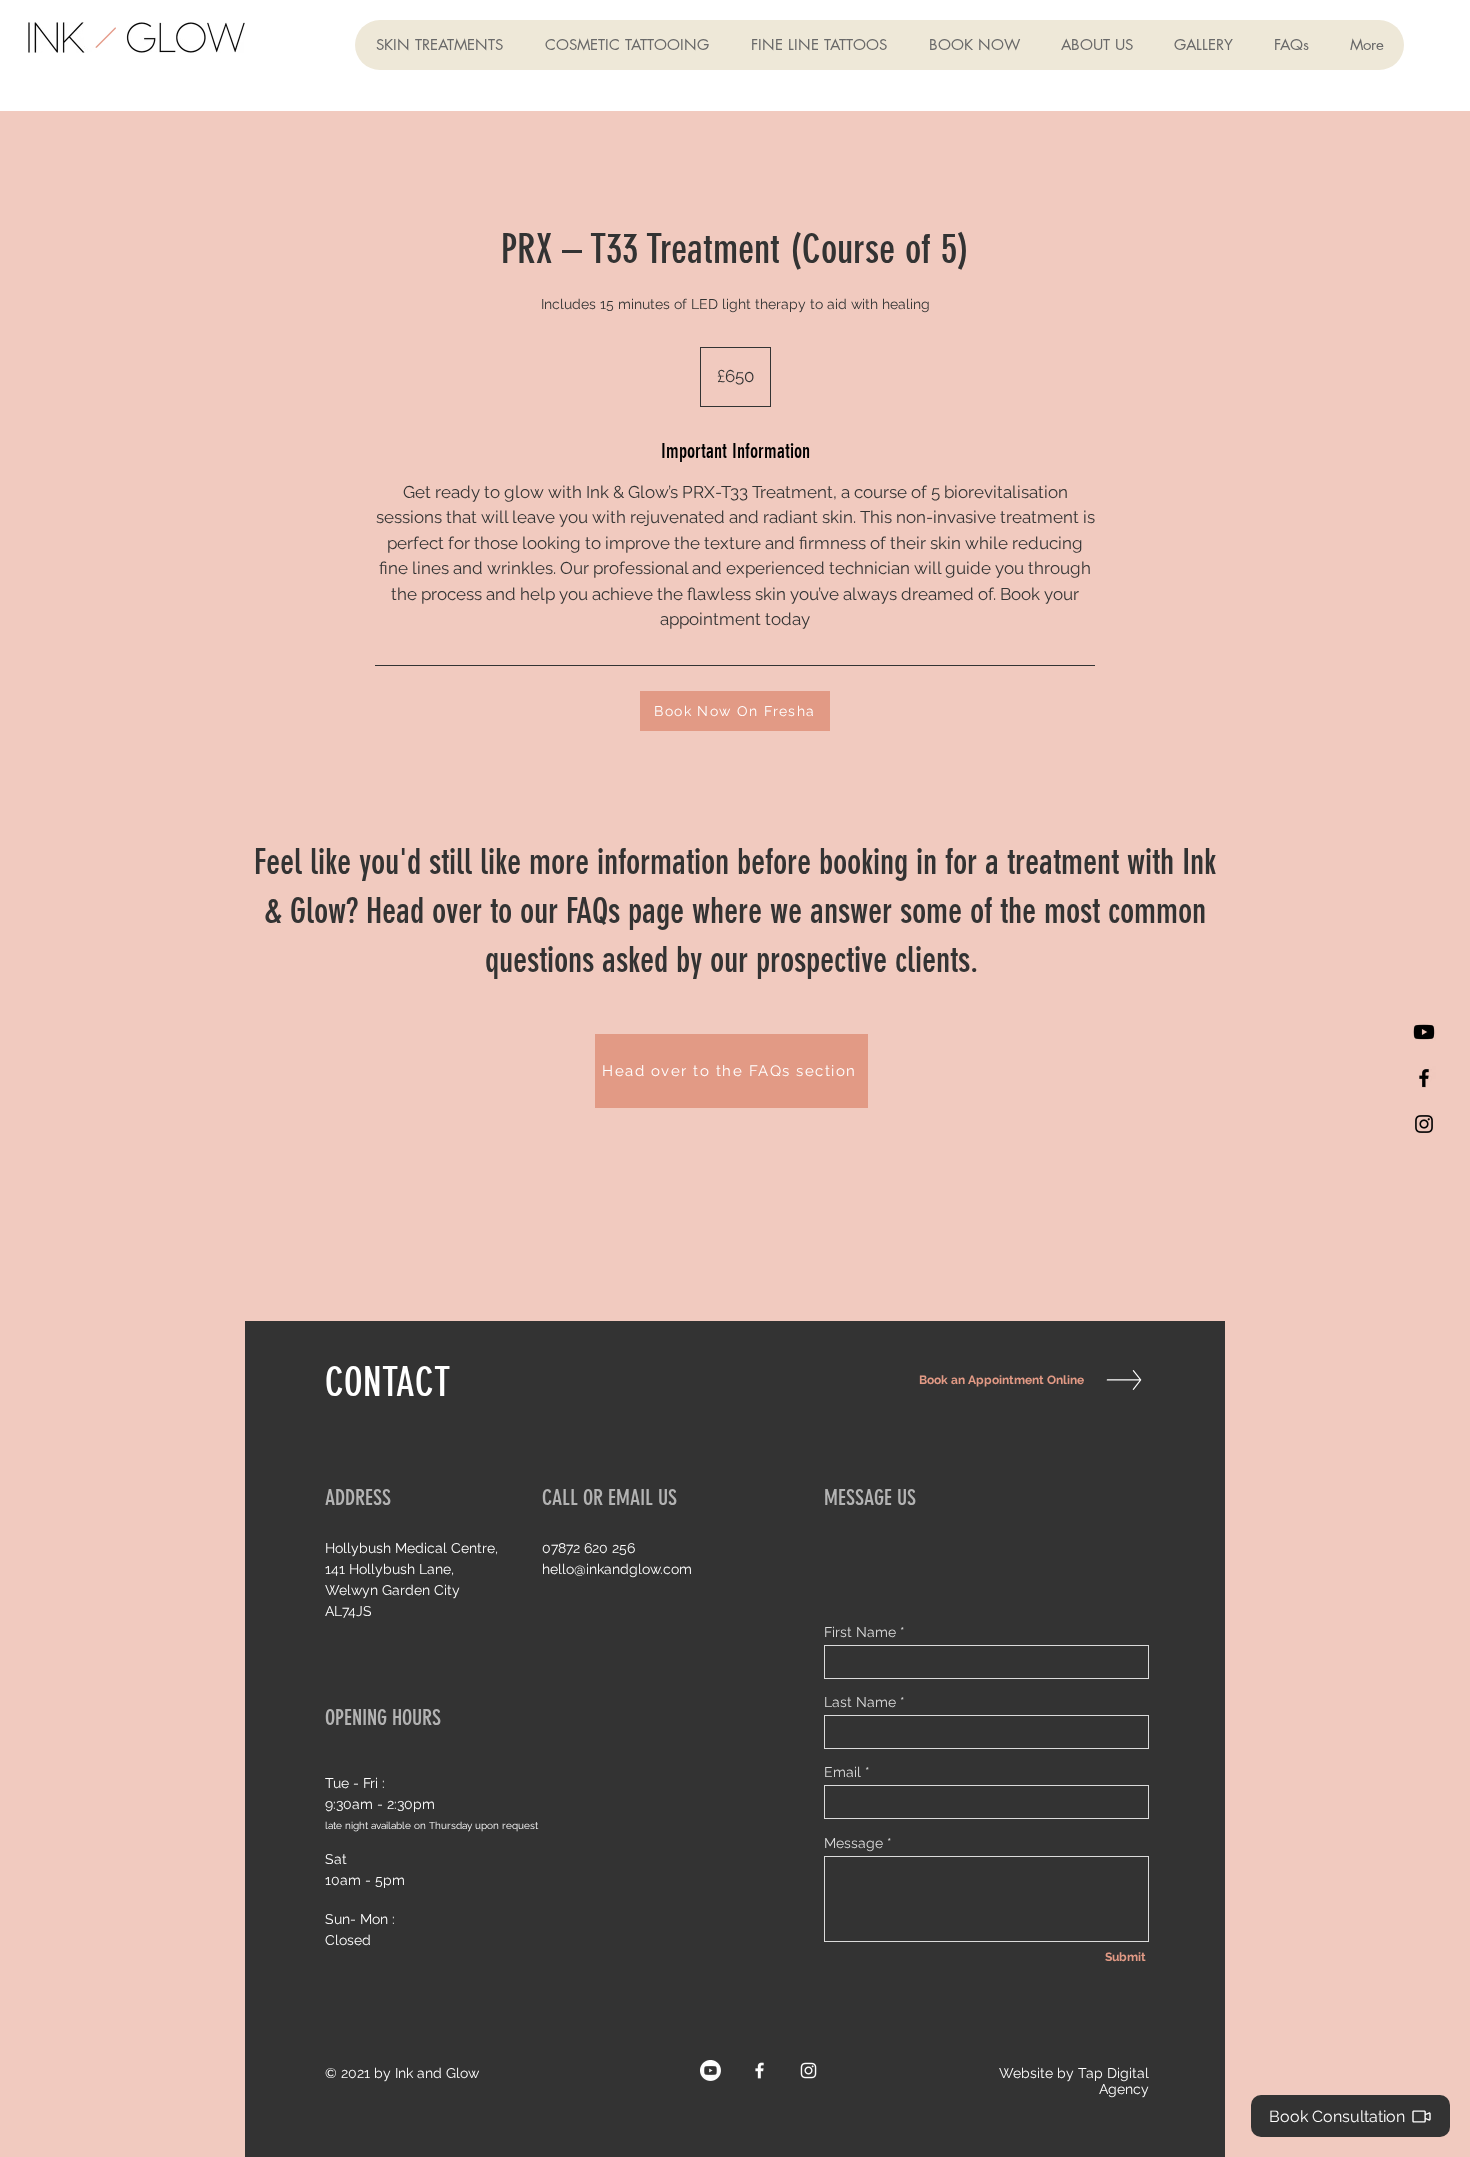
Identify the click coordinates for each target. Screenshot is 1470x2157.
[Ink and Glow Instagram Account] (1424, 1124)
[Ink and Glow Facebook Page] (759, 2070)
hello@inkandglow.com (617, 1569)
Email (842, 1772)
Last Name (860, 1702)
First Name (860, 1632)
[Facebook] (1424, 1078)
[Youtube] (1424, 1032)
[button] (439, 45)
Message (853, 1843)
